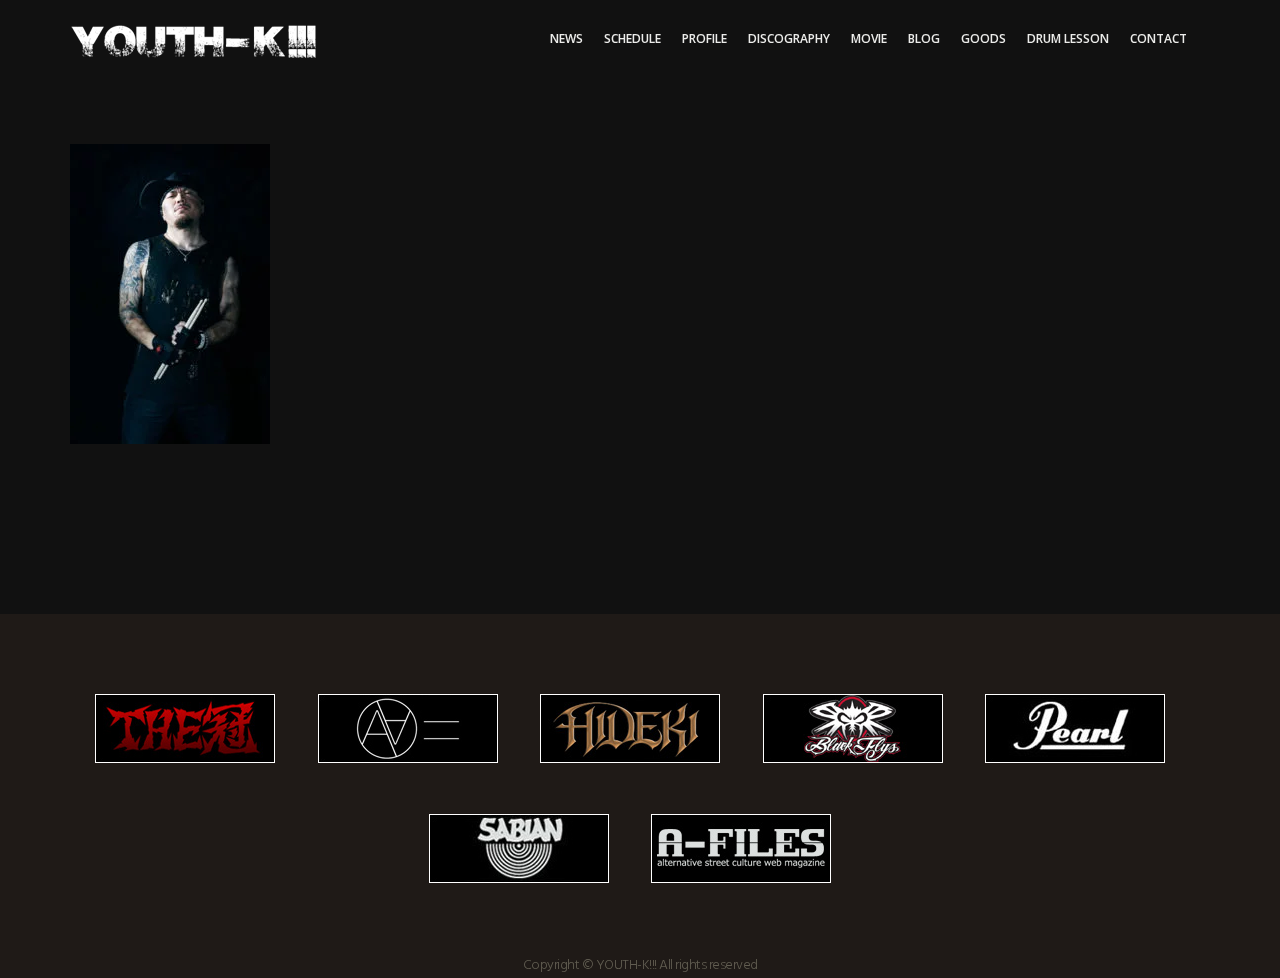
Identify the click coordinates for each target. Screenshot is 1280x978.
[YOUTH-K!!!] (640, 294)
